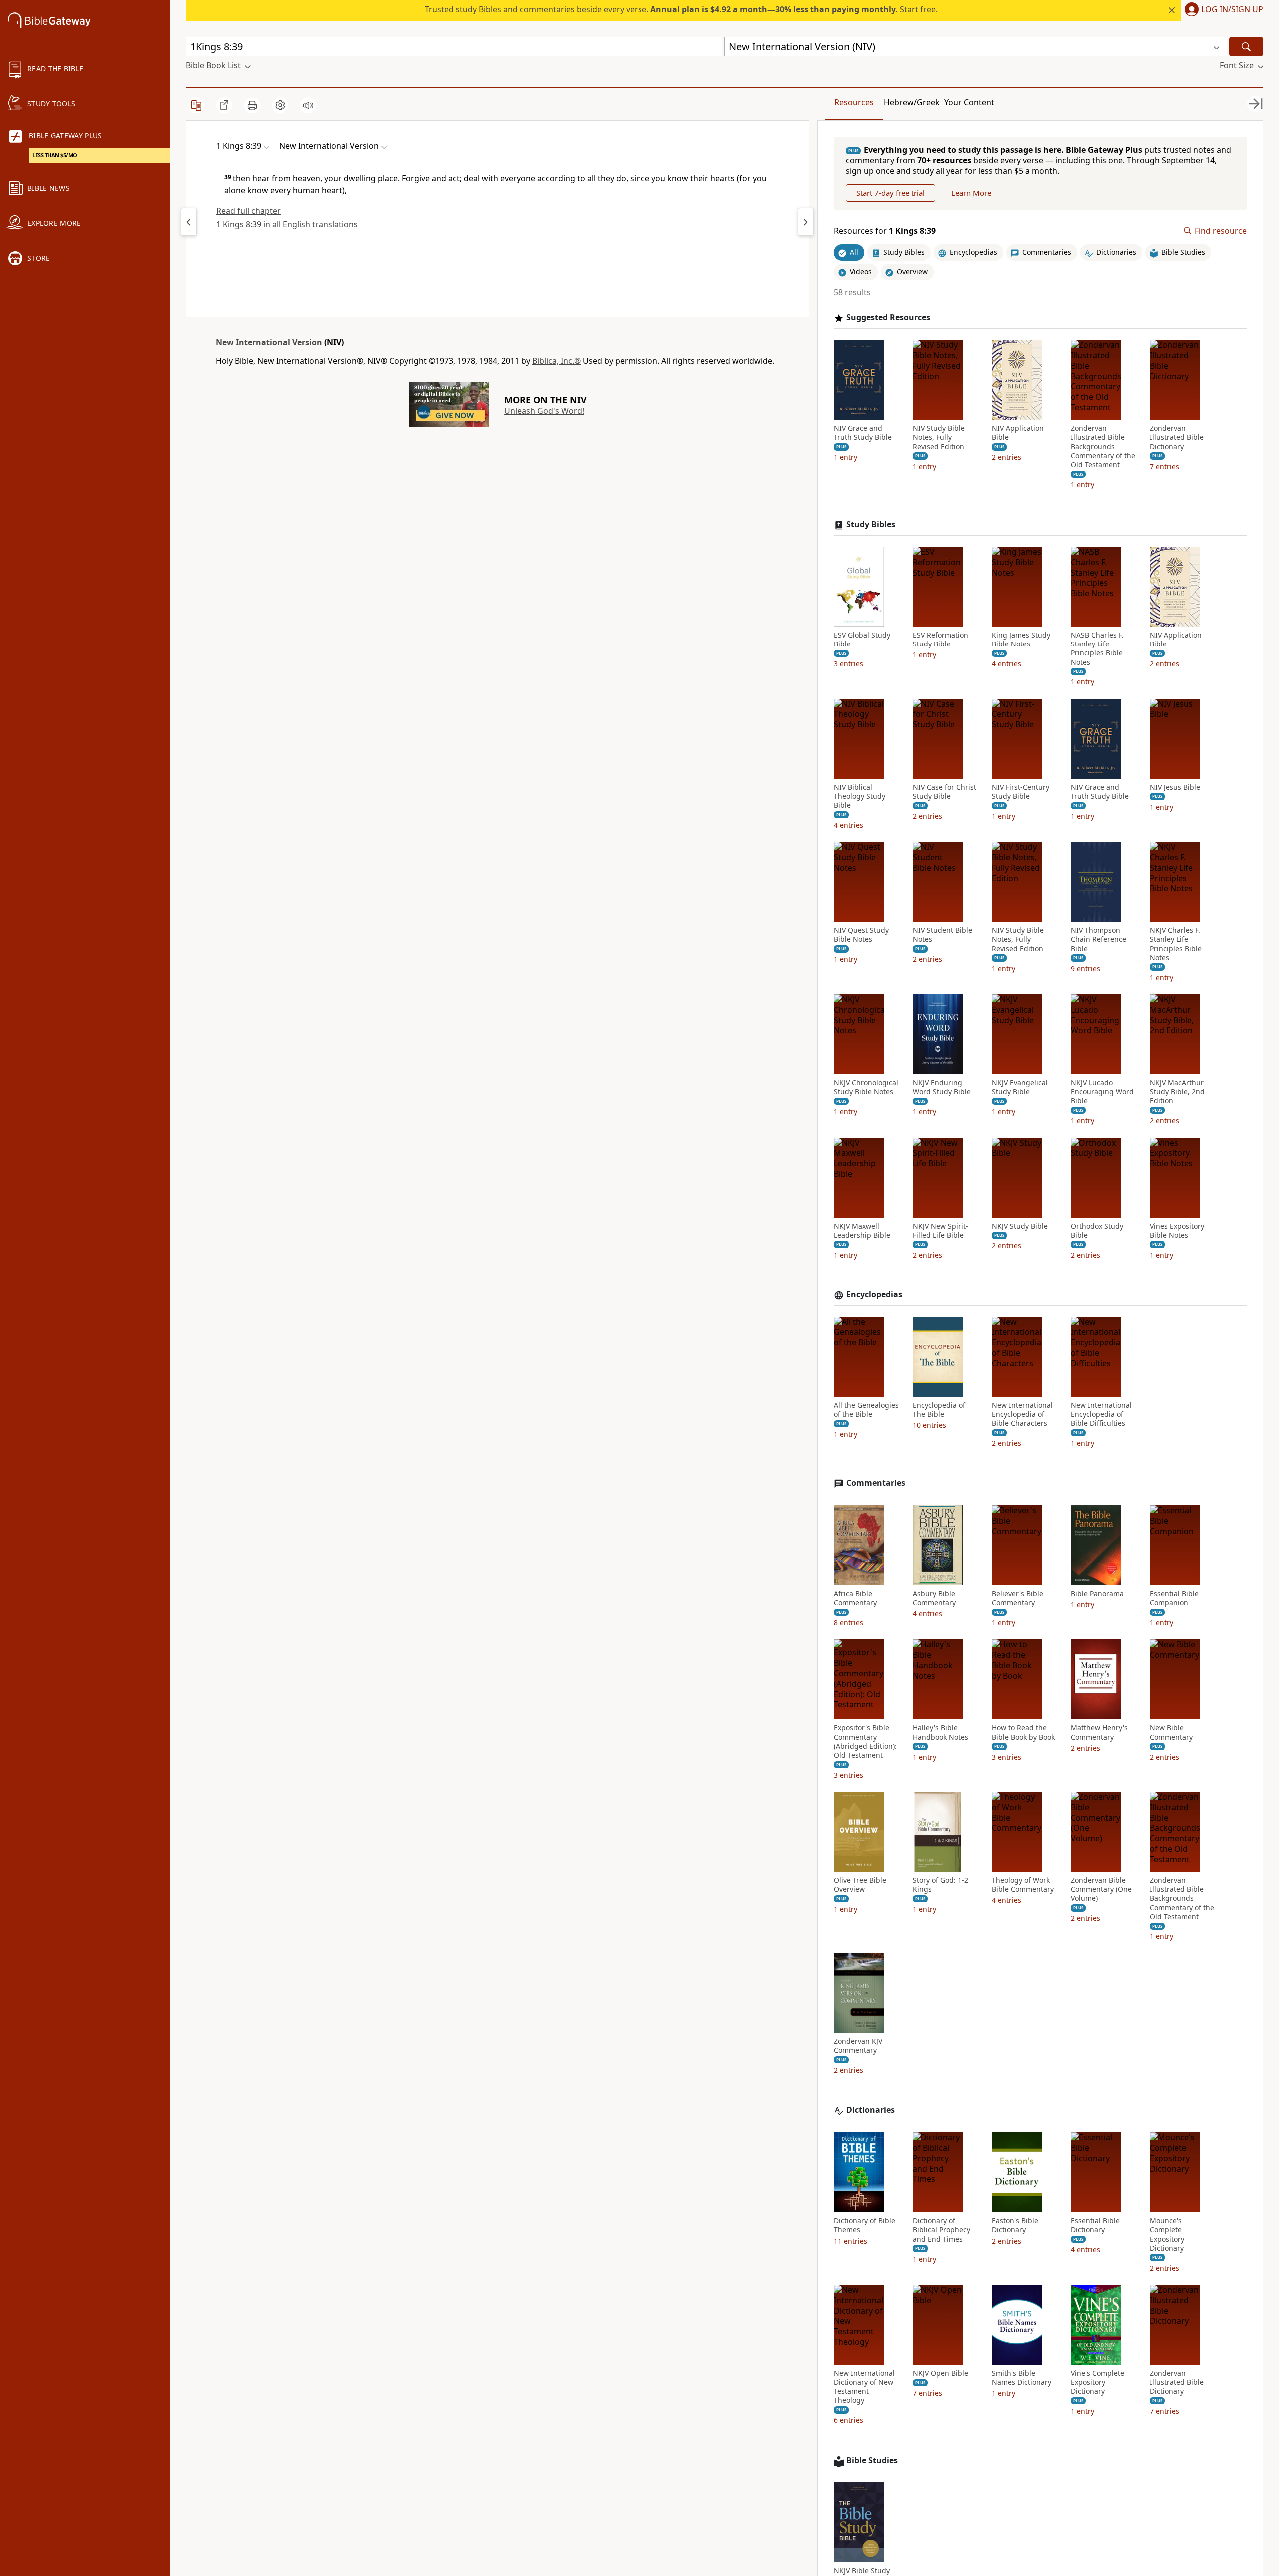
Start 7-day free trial (891, 193)
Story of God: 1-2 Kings (941, 1885)
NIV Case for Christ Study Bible (945, 792)
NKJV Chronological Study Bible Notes (866, 1087)
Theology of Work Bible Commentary (1023, 1885)
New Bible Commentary (1171, 1732)
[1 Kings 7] (189, 222)
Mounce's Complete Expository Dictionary (1167, 2235)
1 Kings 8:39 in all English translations (287, 224)
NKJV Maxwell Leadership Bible (862, 1231)
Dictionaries (871, 2110)
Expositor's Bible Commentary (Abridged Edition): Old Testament (865, 1741)
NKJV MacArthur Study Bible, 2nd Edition (1177, 1092)
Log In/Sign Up (1232, 10)
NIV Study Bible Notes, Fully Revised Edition (939, 437)
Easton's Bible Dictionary (1015, 2225)
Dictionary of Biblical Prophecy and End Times (942, 2230)
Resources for (885, 231)
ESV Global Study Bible (862, 640)
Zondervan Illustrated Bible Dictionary (1177, 437)
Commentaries (876, 1483)
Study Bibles (871, 524)
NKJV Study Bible (1020, 1226)
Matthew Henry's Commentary (1099, 1732)
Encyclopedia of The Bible (939, 1410)
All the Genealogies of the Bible (866, 1410)
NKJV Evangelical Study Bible (1020, 1087)
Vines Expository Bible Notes (1177, 1231)
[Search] (1246, 47)
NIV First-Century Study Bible (1020, 792)
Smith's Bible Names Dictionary (1021, 2378)
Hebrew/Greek (912, 102)
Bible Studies (872, 2460)
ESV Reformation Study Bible (941, 640)
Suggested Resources (888, 318)
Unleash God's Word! (544, 411)
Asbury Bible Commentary (934, 1598)
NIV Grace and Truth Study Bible (863, 433)
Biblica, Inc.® (556, 361)
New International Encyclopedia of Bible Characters (1022, 1414)
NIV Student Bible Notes (943, 935)
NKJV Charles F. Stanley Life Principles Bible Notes (1176, 944)
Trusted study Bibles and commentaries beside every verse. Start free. (681, 9)
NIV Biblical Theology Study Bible (860, 796)
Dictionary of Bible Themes (865, 2225)
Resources (854, 102)
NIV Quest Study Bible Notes (861, 935)
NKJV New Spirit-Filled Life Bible (941, 1231)
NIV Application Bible (1018, 433)
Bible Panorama (1097, 1594)
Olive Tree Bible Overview (860, 1885)
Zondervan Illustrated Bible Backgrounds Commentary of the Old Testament (1103, 446)
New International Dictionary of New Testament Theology (864, 2387)
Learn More (971, 193)
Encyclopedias (874, 1295)
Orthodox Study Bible (1097, 1231)
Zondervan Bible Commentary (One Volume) (1101, 1889)
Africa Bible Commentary (855, 1598)
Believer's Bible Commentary (1017, 1598)
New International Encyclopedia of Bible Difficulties (1101, 1414)
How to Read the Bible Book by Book (1023, 1732)
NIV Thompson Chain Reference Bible (1098, 939)
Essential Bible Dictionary (1095, 2225)
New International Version (269, 342)
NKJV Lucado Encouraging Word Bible (1102, 1092)
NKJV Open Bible (941, 2373)
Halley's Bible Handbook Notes (941, 1732)
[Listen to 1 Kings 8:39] (308, 105)
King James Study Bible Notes (1021, 640)
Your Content (969, 102)
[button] (1222, 10)
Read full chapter (249, 211)
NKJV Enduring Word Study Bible (942, 1087)
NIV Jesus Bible (1175, 787)
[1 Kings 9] (806, 222)
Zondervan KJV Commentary (858, 2046)
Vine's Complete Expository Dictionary (1097, 2382)
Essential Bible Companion (1174, 1598)
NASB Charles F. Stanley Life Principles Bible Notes (1097, 649)
